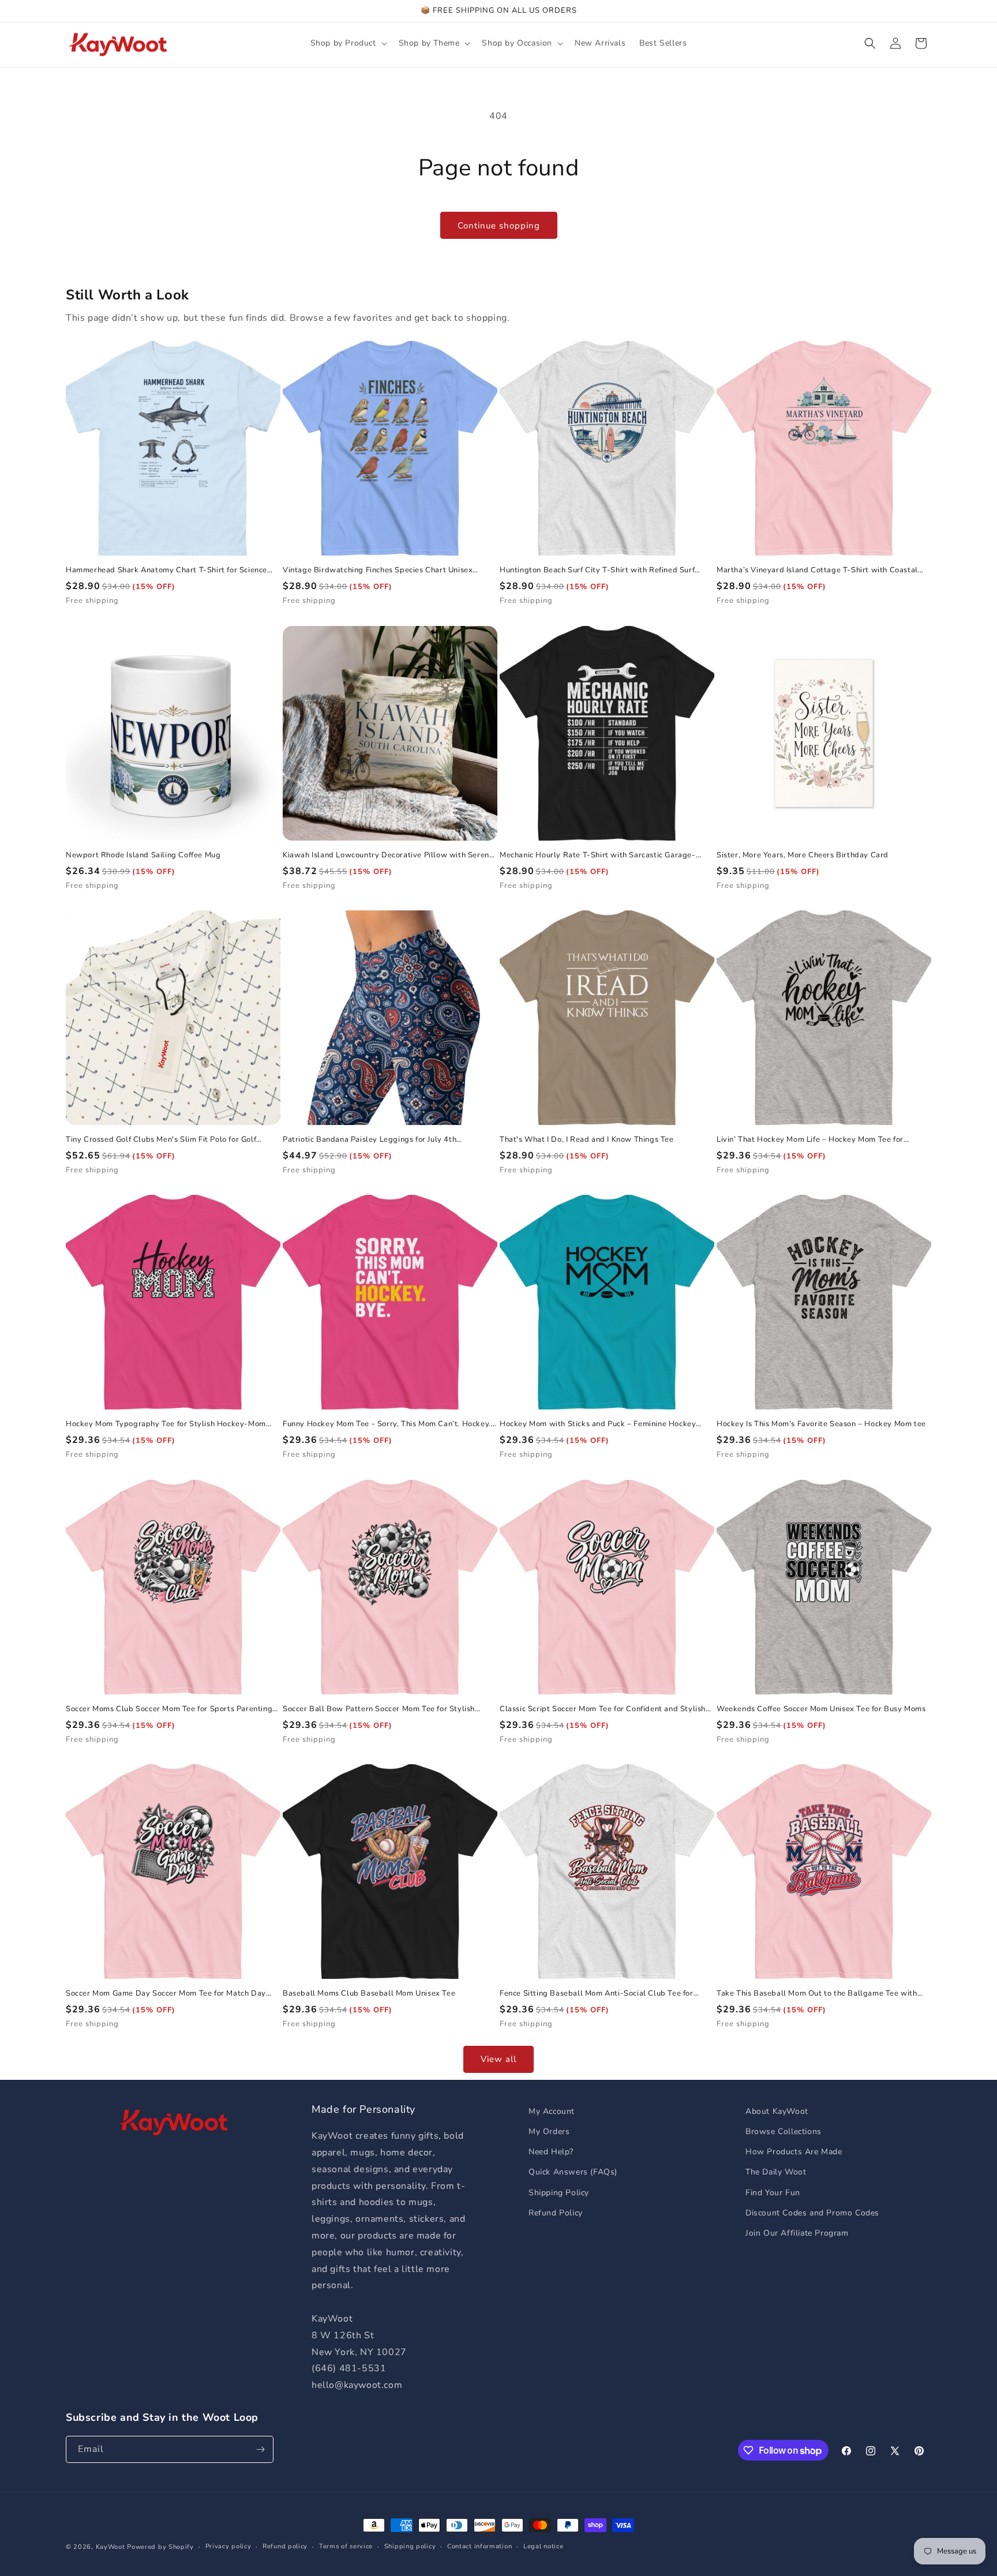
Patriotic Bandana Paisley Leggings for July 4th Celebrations (370, 1140)
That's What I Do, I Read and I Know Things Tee (587, 1140)
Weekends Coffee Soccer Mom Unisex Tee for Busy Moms (821, 1709)
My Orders (549, 2131)
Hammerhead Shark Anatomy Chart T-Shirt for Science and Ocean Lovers (166, 570)
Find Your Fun (773, 2193)
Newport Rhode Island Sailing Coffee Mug (143, 855)
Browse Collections (784, 2131)
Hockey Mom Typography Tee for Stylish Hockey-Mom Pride (166, 1424)
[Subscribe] (260, 2449)
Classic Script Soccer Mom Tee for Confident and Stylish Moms (603, 1709)
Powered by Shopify (160, 2547)
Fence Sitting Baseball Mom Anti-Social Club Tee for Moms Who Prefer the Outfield (597, 1994)
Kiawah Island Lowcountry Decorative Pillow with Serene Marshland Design (388, 855)
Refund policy (285, 2546)
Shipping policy (410, 2546)
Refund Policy (556, 2213)
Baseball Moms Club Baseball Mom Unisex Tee (369, 1994)
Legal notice (543, 2546)
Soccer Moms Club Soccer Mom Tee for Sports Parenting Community (169, 1709)
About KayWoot (777, 2111)
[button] (348, 43)
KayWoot (110, 2547)
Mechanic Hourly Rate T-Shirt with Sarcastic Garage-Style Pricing (598, 855)
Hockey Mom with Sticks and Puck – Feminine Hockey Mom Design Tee (598, 1424)
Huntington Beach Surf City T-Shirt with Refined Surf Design (597, 570)
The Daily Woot (776, 2172)
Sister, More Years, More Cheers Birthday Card (803, 855)
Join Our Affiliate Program (797, 2233)
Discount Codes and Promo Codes (812, 2213)
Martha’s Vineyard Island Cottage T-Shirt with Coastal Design (817, 570)
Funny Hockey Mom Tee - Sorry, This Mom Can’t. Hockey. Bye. (387, 1424)
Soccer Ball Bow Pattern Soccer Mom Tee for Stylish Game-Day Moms (379, 1709)
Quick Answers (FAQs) (573, 2172)
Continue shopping (499, 226)
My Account (552, 2111)
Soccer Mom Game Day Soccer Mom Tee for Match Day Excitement (166, 1994)
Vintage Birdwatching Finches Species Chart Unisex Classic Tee (378, 570)
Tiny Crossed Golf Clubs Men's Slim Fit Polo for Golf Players (161, 1140)
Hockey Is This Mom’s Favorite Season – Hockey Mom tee (821, 1424)
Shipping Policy (559, 2193)
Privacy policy (228, 2546)
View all (498, 2059)
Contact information (479, 2546)
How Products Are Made (794, 2152)
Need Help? (551, 2152)
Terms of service (346, 2546)
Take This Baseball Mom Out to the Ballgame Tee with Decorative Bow (817, 1994)
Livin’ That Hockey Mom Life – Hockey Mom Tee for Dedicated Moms (810, 1140)
